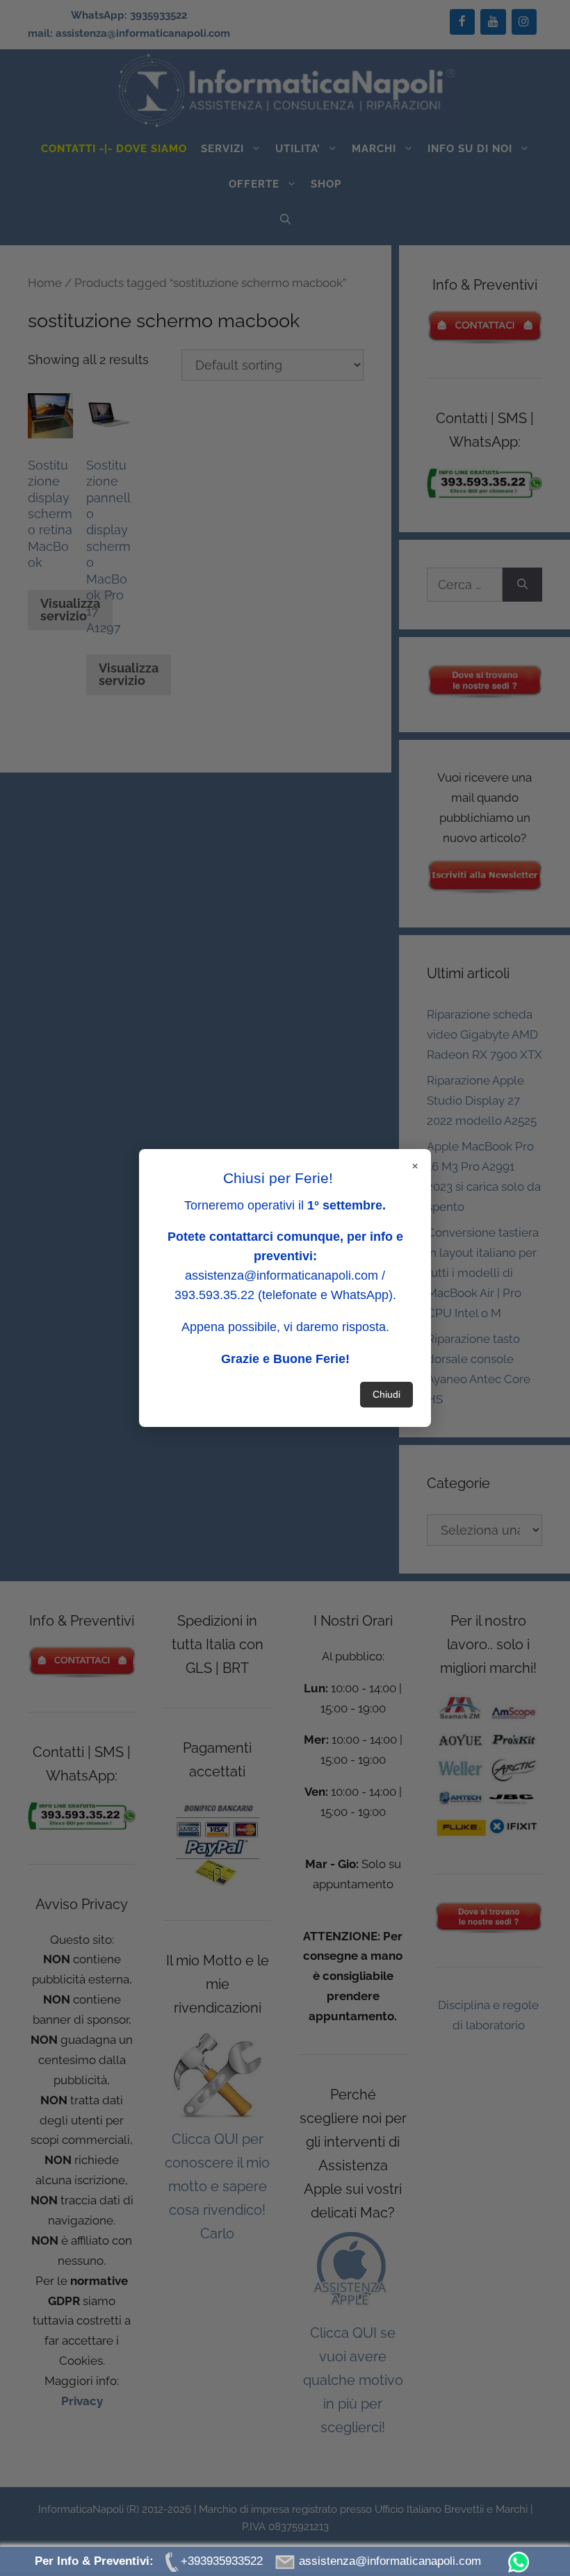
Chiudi (386, 1394)
